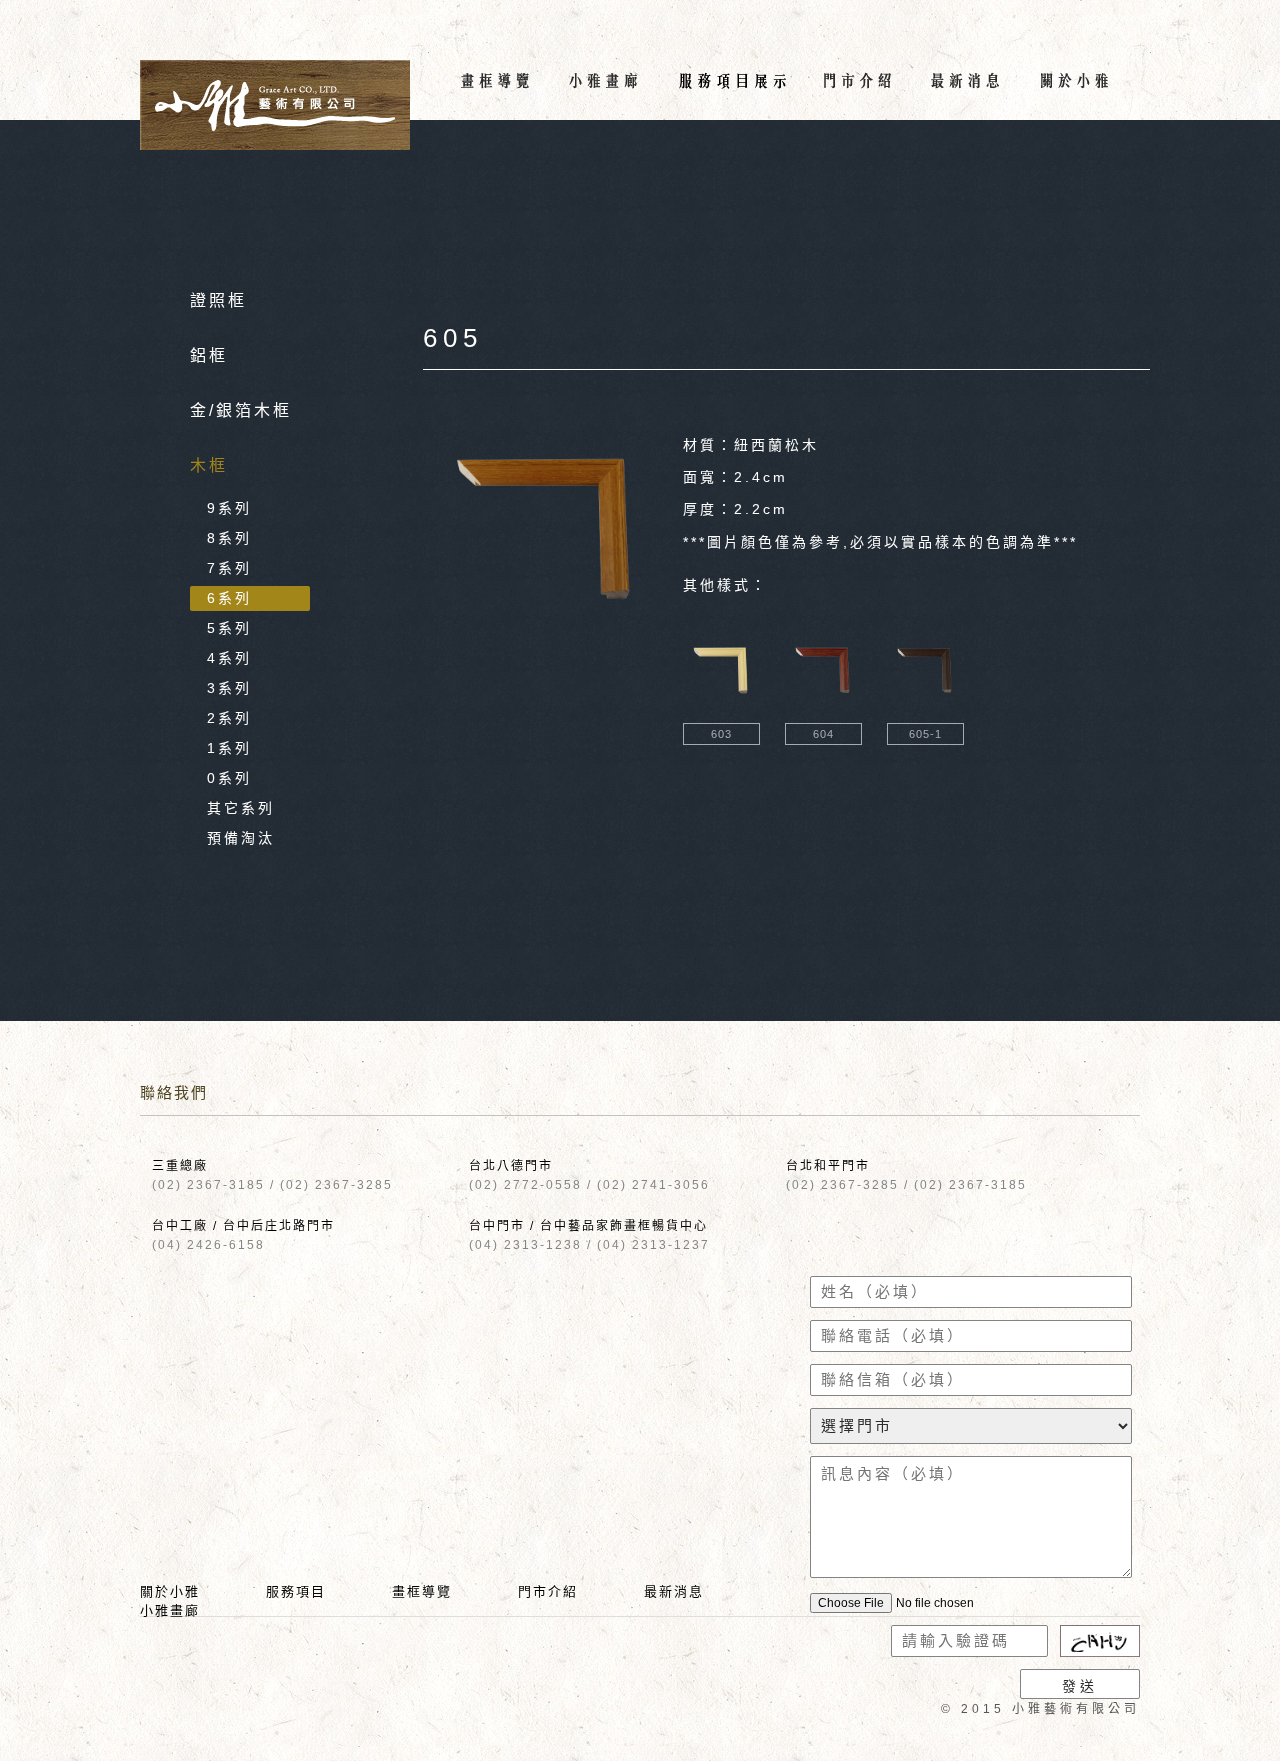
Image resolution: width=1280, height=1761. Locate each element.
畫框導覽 (422, 1591)
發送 (1080, 1686)
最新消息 (674, 1591)
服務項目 (296, 1591)
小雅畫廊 (170, 1610)
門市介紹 (548, 1591)
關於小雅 (170, 1591)
